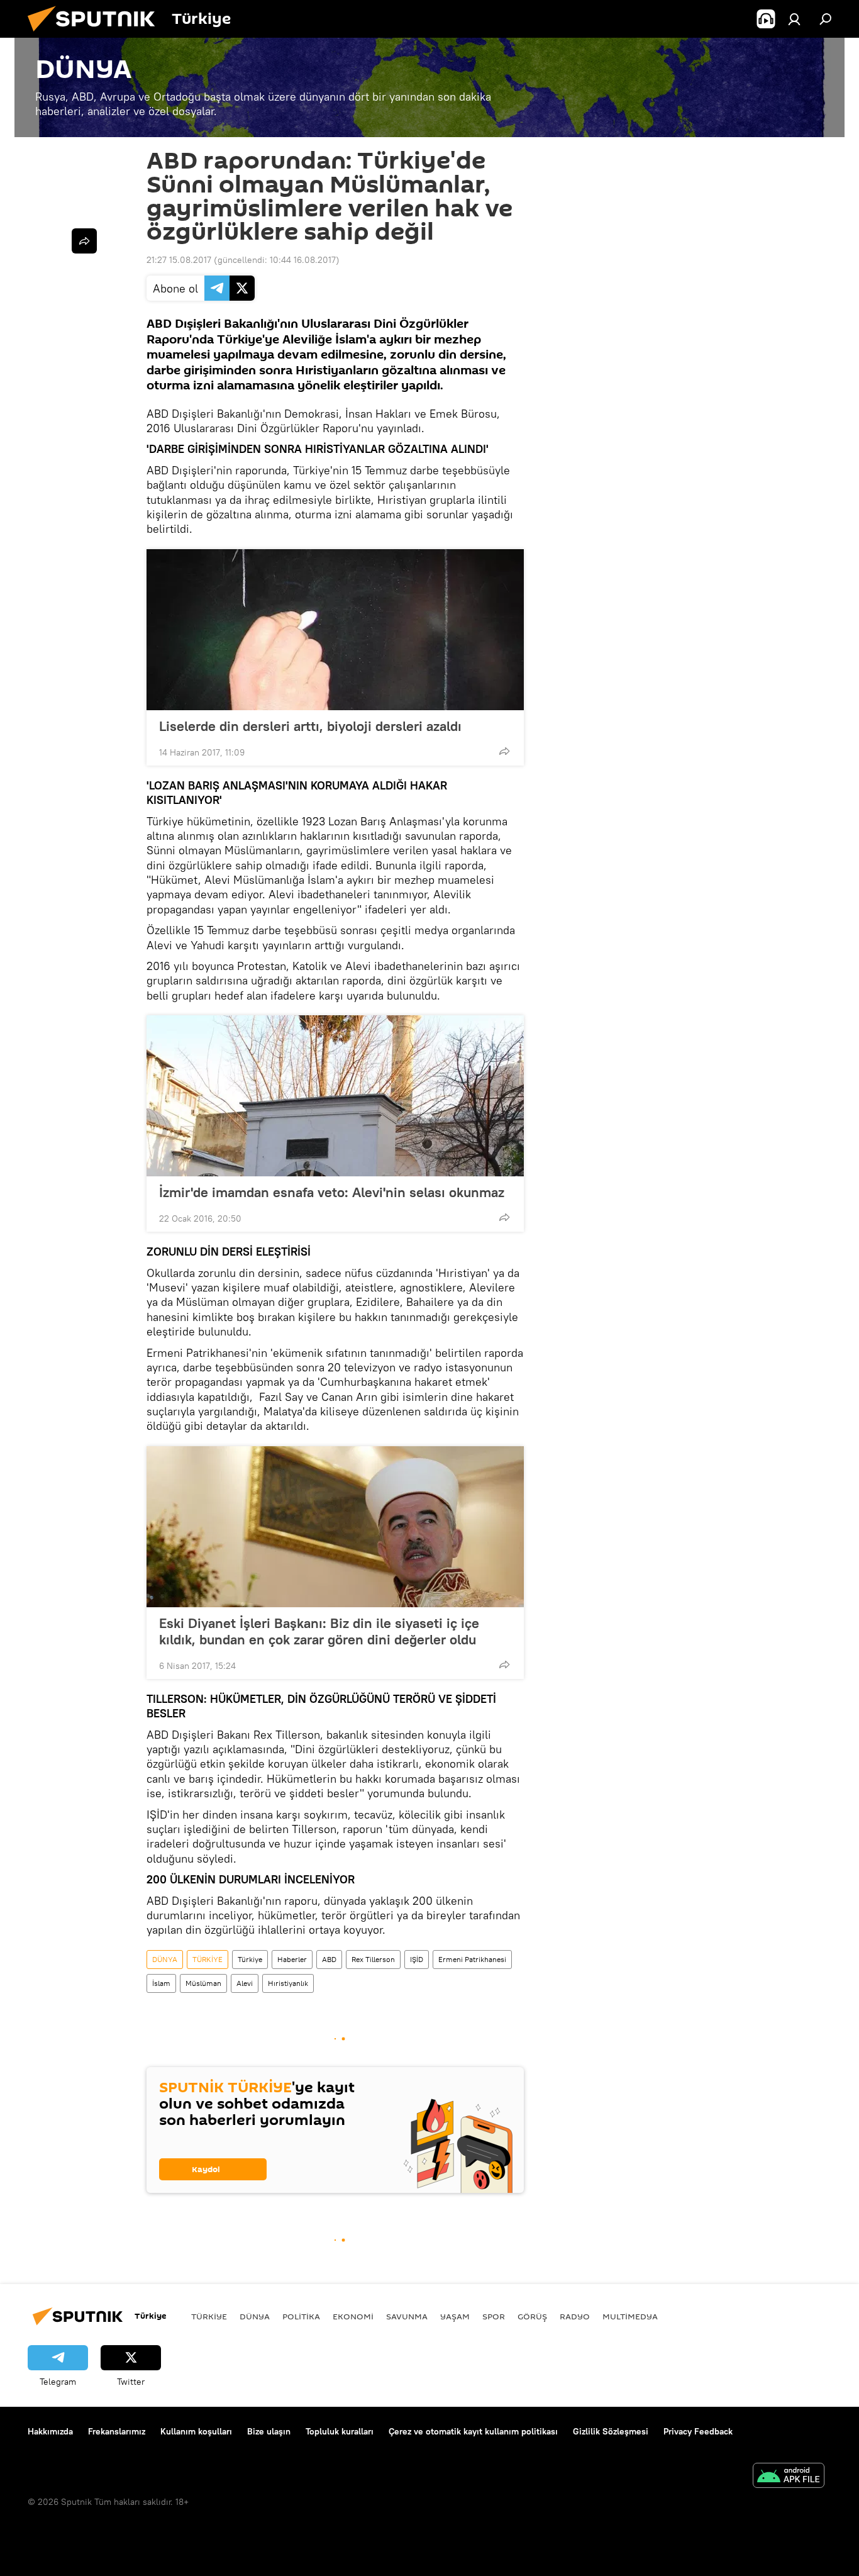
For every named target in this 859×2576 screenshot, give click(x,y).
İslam (161, 1983)
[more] (504, 751)
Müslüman (203, 1983)
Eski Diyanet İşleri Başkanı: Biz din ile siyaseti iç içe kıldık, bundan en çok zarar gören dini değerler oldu (319, 1631)
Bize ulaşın (269, 2431)
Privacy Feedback (698, 2431)
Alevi (245, 1983)
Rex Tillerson (373, 1959)
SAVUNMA (407, 2316)
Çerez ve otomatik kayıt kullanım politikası (473, 2431)
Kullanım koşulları (196, 2431)
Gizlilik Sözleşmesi (611, 2431)
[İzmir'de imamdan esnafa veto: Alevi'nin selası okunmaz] (335, 1096)
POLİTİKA (301, 2316)
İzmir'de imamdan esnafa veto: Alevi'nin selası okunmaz (332, 1192)
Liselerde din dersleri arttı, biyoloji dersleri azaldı (310, 726)
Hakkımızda (50, 2431)
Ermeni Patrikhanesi (472, 1959)
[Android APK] (789, 2477)
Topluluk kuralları (340, 2431)
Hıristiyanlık (288, 1983)
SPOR (494, 2316)
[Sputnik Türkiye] (96, 35)
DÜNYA (165, 1959)
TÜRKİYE (208, 1959)
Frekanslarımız (117, 2431)
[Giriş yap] (794, 19)
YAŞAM (455, 2316)
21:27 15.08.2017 (179, 260)
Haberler (292, 1959)
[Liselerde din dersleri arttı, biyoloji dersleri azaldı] (335, 630)
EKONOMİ (353, 2316)
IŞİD (417, 1959)
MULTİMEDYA (630, 2316)
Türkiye (250, 1959)
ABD (329, 1959)
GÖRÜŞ (532, 2316)
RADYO (575, 2316)
